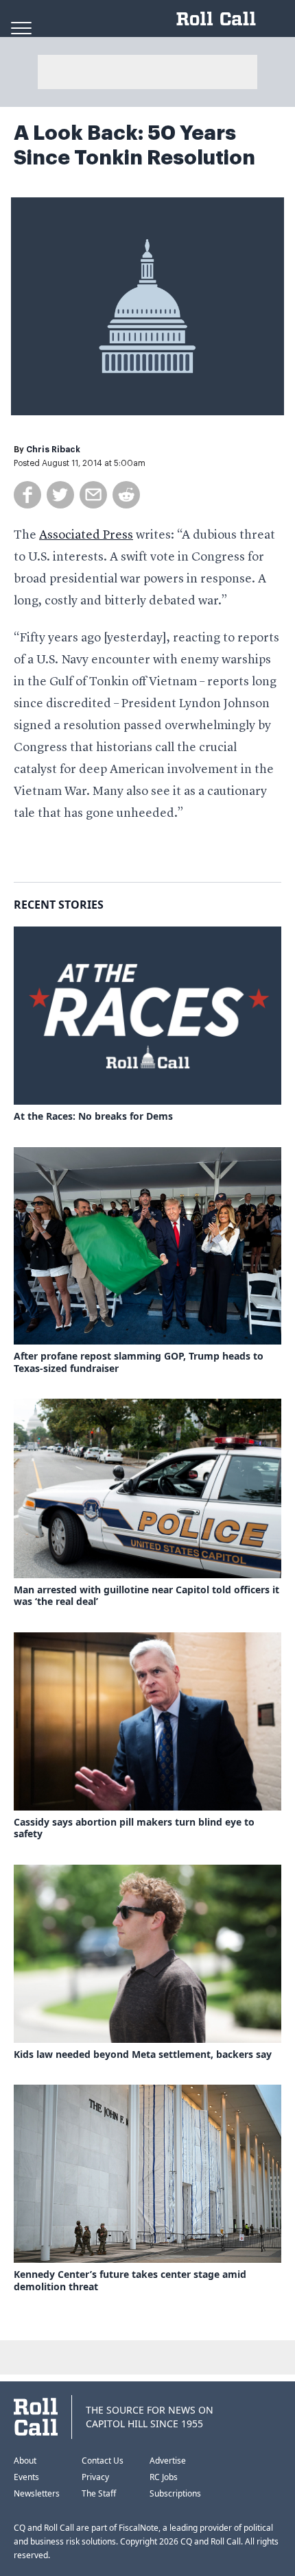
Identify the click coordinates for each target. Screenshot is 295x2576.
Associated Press (86, 535)
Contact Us (103, 2461)
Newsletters (37, 2493)
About (25, 2461)
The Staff (99, 2493)
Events (26, 2477)
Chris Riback (53, 450)
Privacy (95, 2477)
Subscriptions (175, 2493)
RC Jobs (164, 2477)
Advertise (168, 2461)
